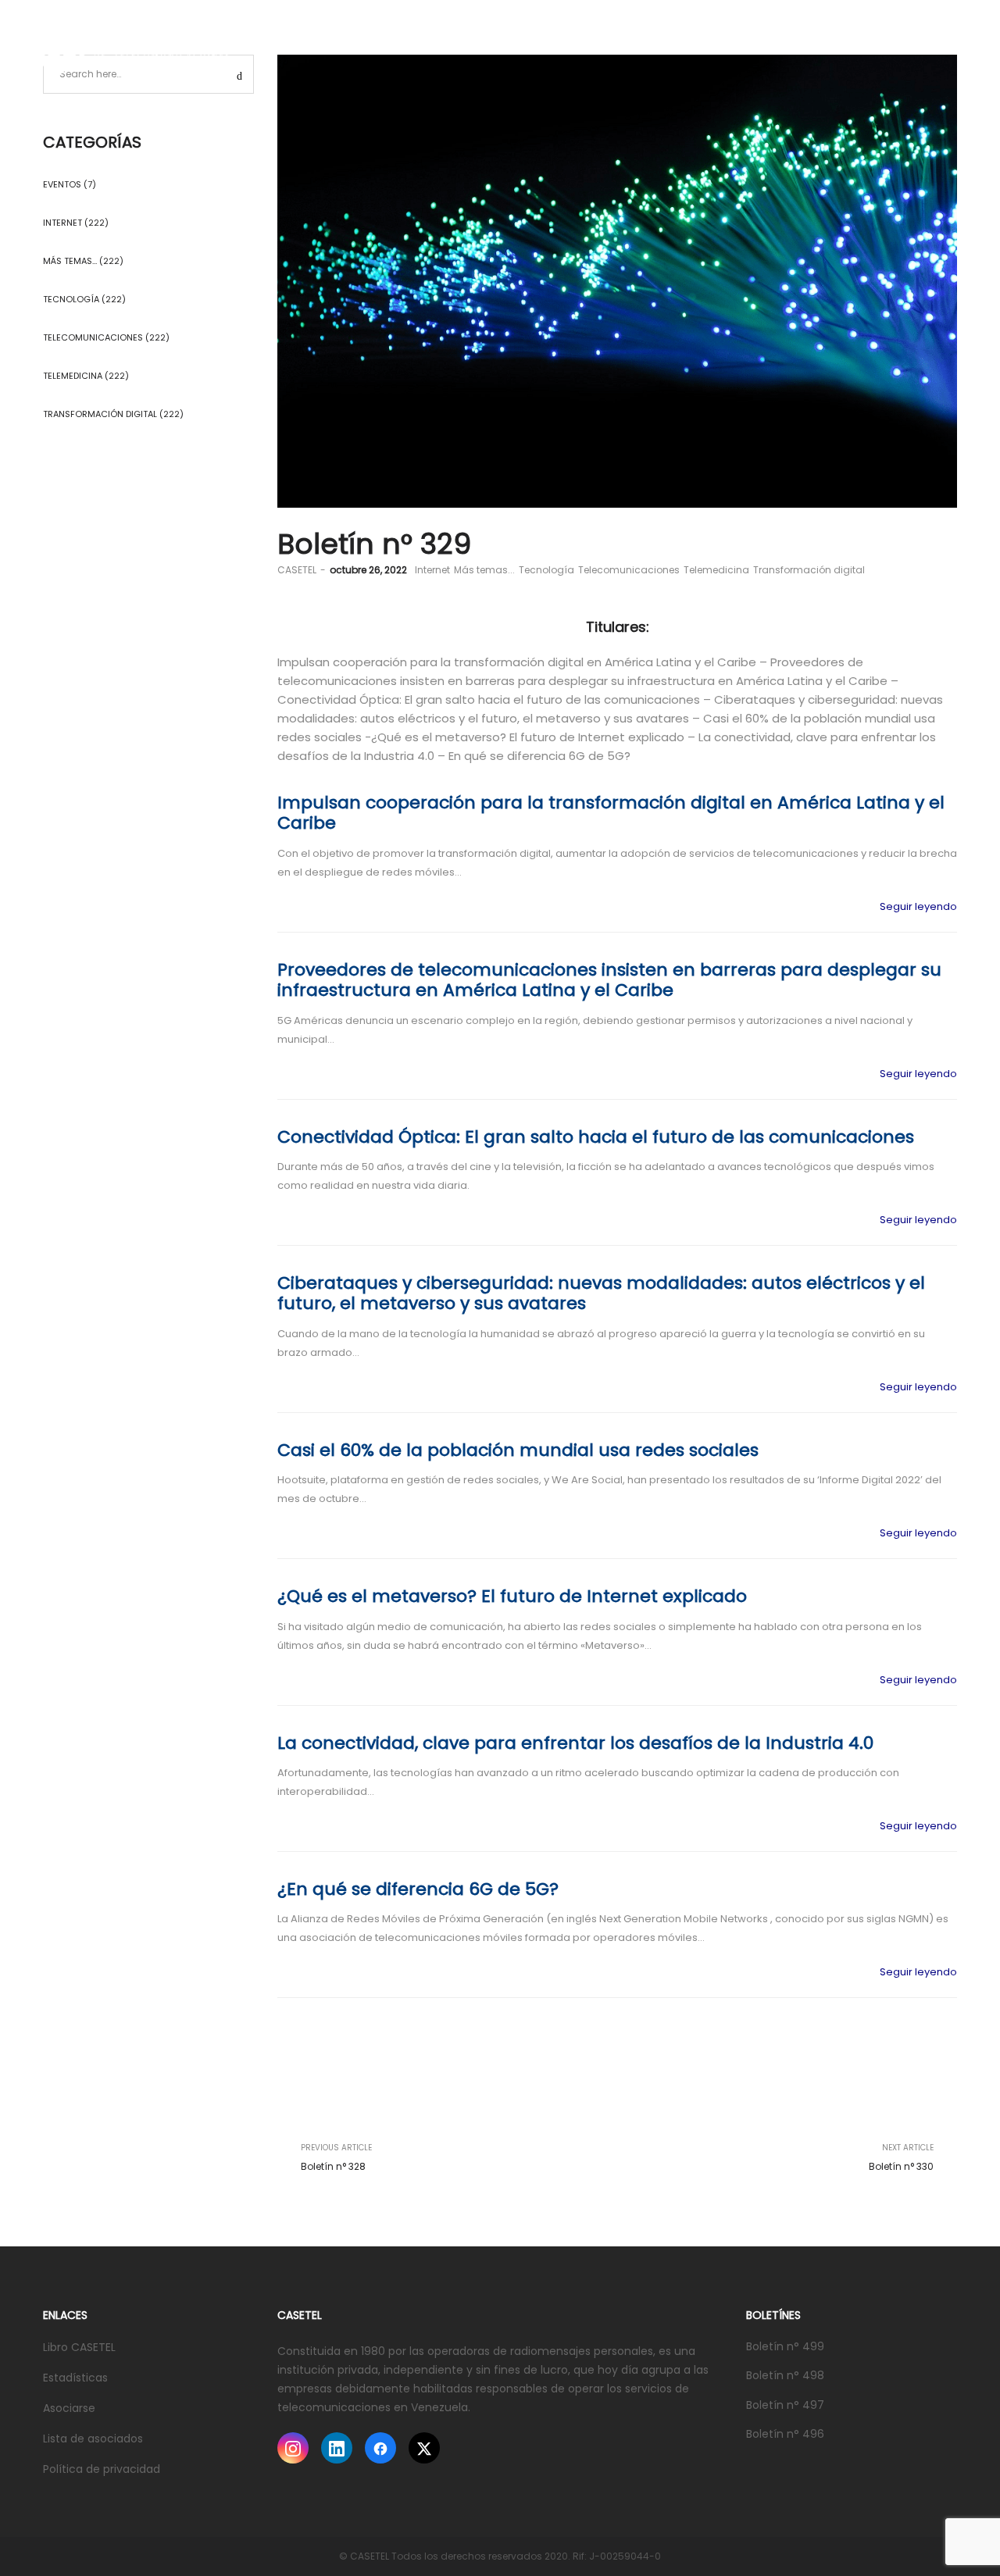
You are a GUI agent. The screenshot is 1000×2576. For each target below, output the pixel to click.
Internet (432, 570)
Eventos (62, 184)
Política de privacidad (102, 2469)
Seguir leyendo (918, 906)
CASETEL (297, 570)
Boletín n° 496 (785, 2434)
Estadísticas (75, 2378)
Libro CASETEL (79, 2347)
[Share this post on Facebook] (875, 2127)
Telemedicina (716, 570)
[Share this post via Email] (945, 2127)
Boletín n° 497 (785, 2405)
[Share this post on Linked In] (922, 2127)
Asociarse (69, 2408)
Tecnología (546, 570)
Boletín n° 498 (785, 2375)
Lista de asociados (93, 2439)
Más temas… (70, 261)
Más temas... (484, 570)
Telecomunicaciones (629, 570)
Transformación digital (809, 570)
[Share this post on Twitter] (898, 2127)
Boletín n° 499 (785, 2346)
